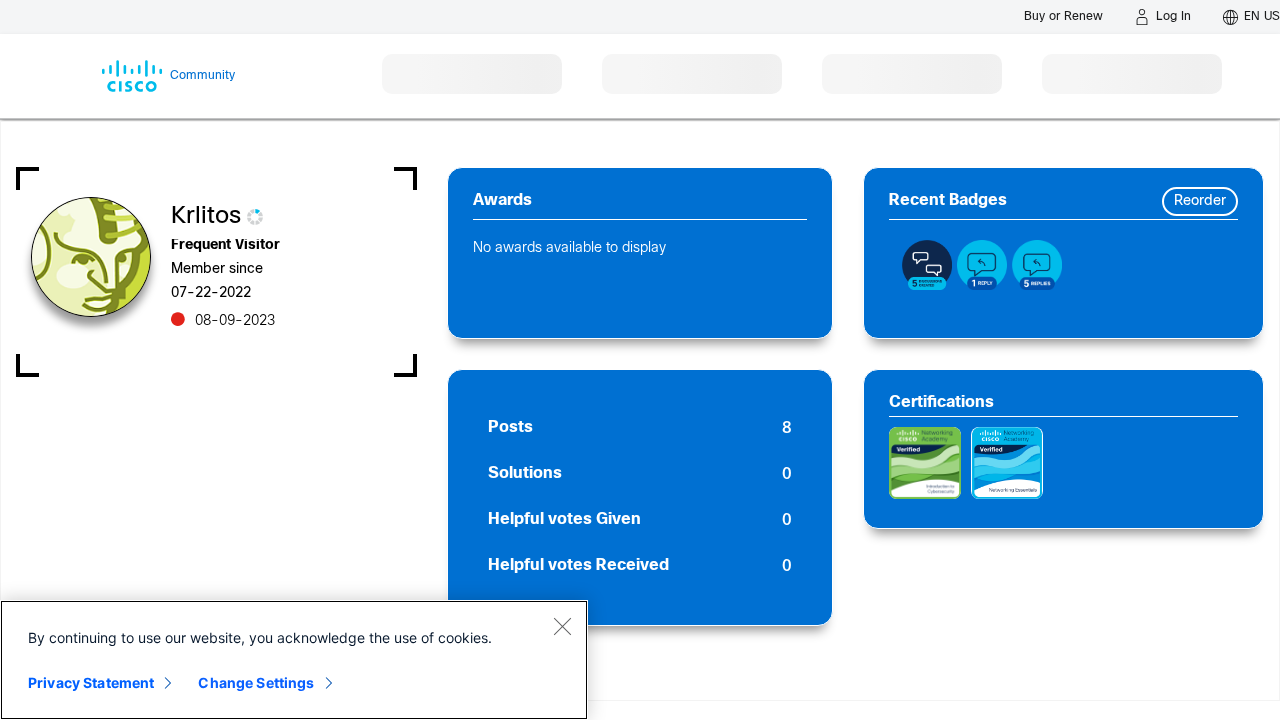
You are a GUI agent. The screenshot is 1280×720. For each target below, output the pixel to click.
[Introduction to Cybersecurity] (925, 463)
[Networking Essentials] (1007, 463)
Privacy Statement (91, 682)
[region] (294, 660)
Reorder (1200, 201)
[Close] (562, 626)
